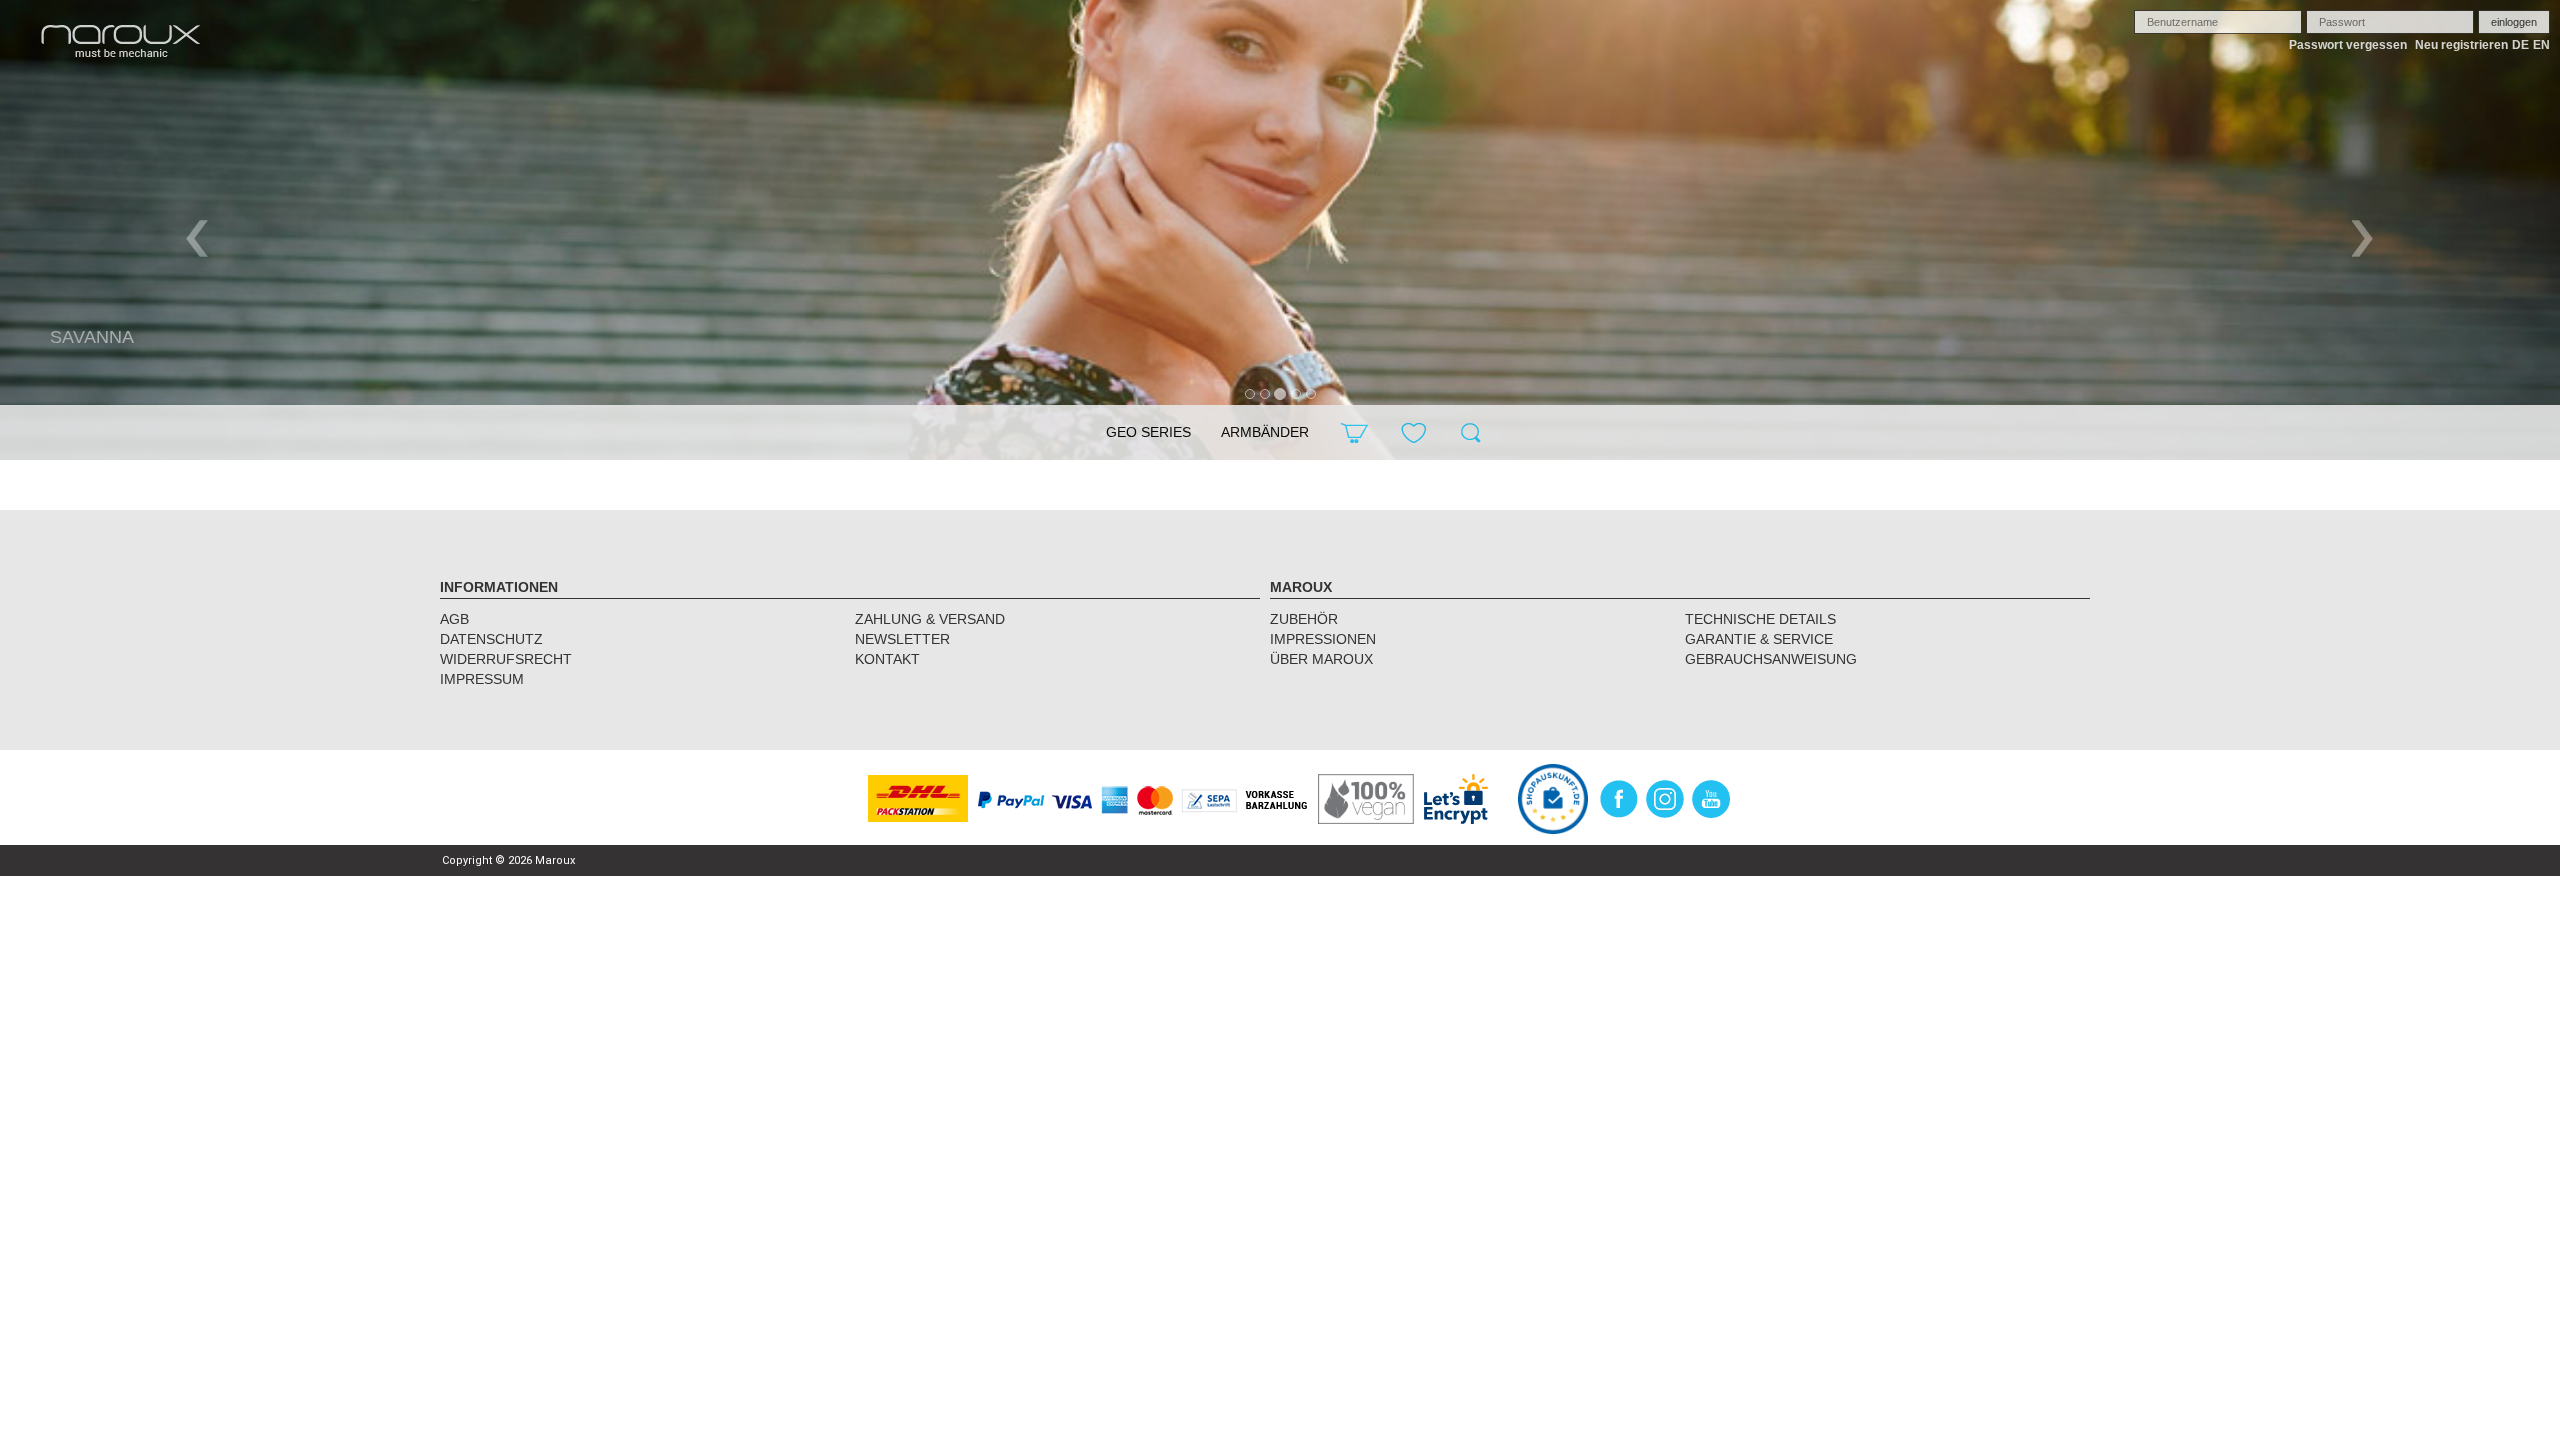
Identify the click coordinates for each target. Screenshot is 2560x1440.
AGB (454, 619)
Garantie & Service (1759, 639)
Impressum (482, 679)
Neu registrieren (2461, 45)
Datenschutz (491, 639)
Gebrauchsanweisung (1771, 659)
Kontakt (887, 659)
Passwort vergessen (2348, 45)
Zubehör (1304, 619)
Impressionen (1323, 639)
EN (2541, 45)
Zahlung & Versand (930, 619)
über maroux (1321, 659)
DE (2520, 45)
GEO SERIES (1148, 432)
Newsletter (902, 639)
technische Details (1760, 619)
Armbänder (1265, 432)
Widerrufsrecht (506, 659)
